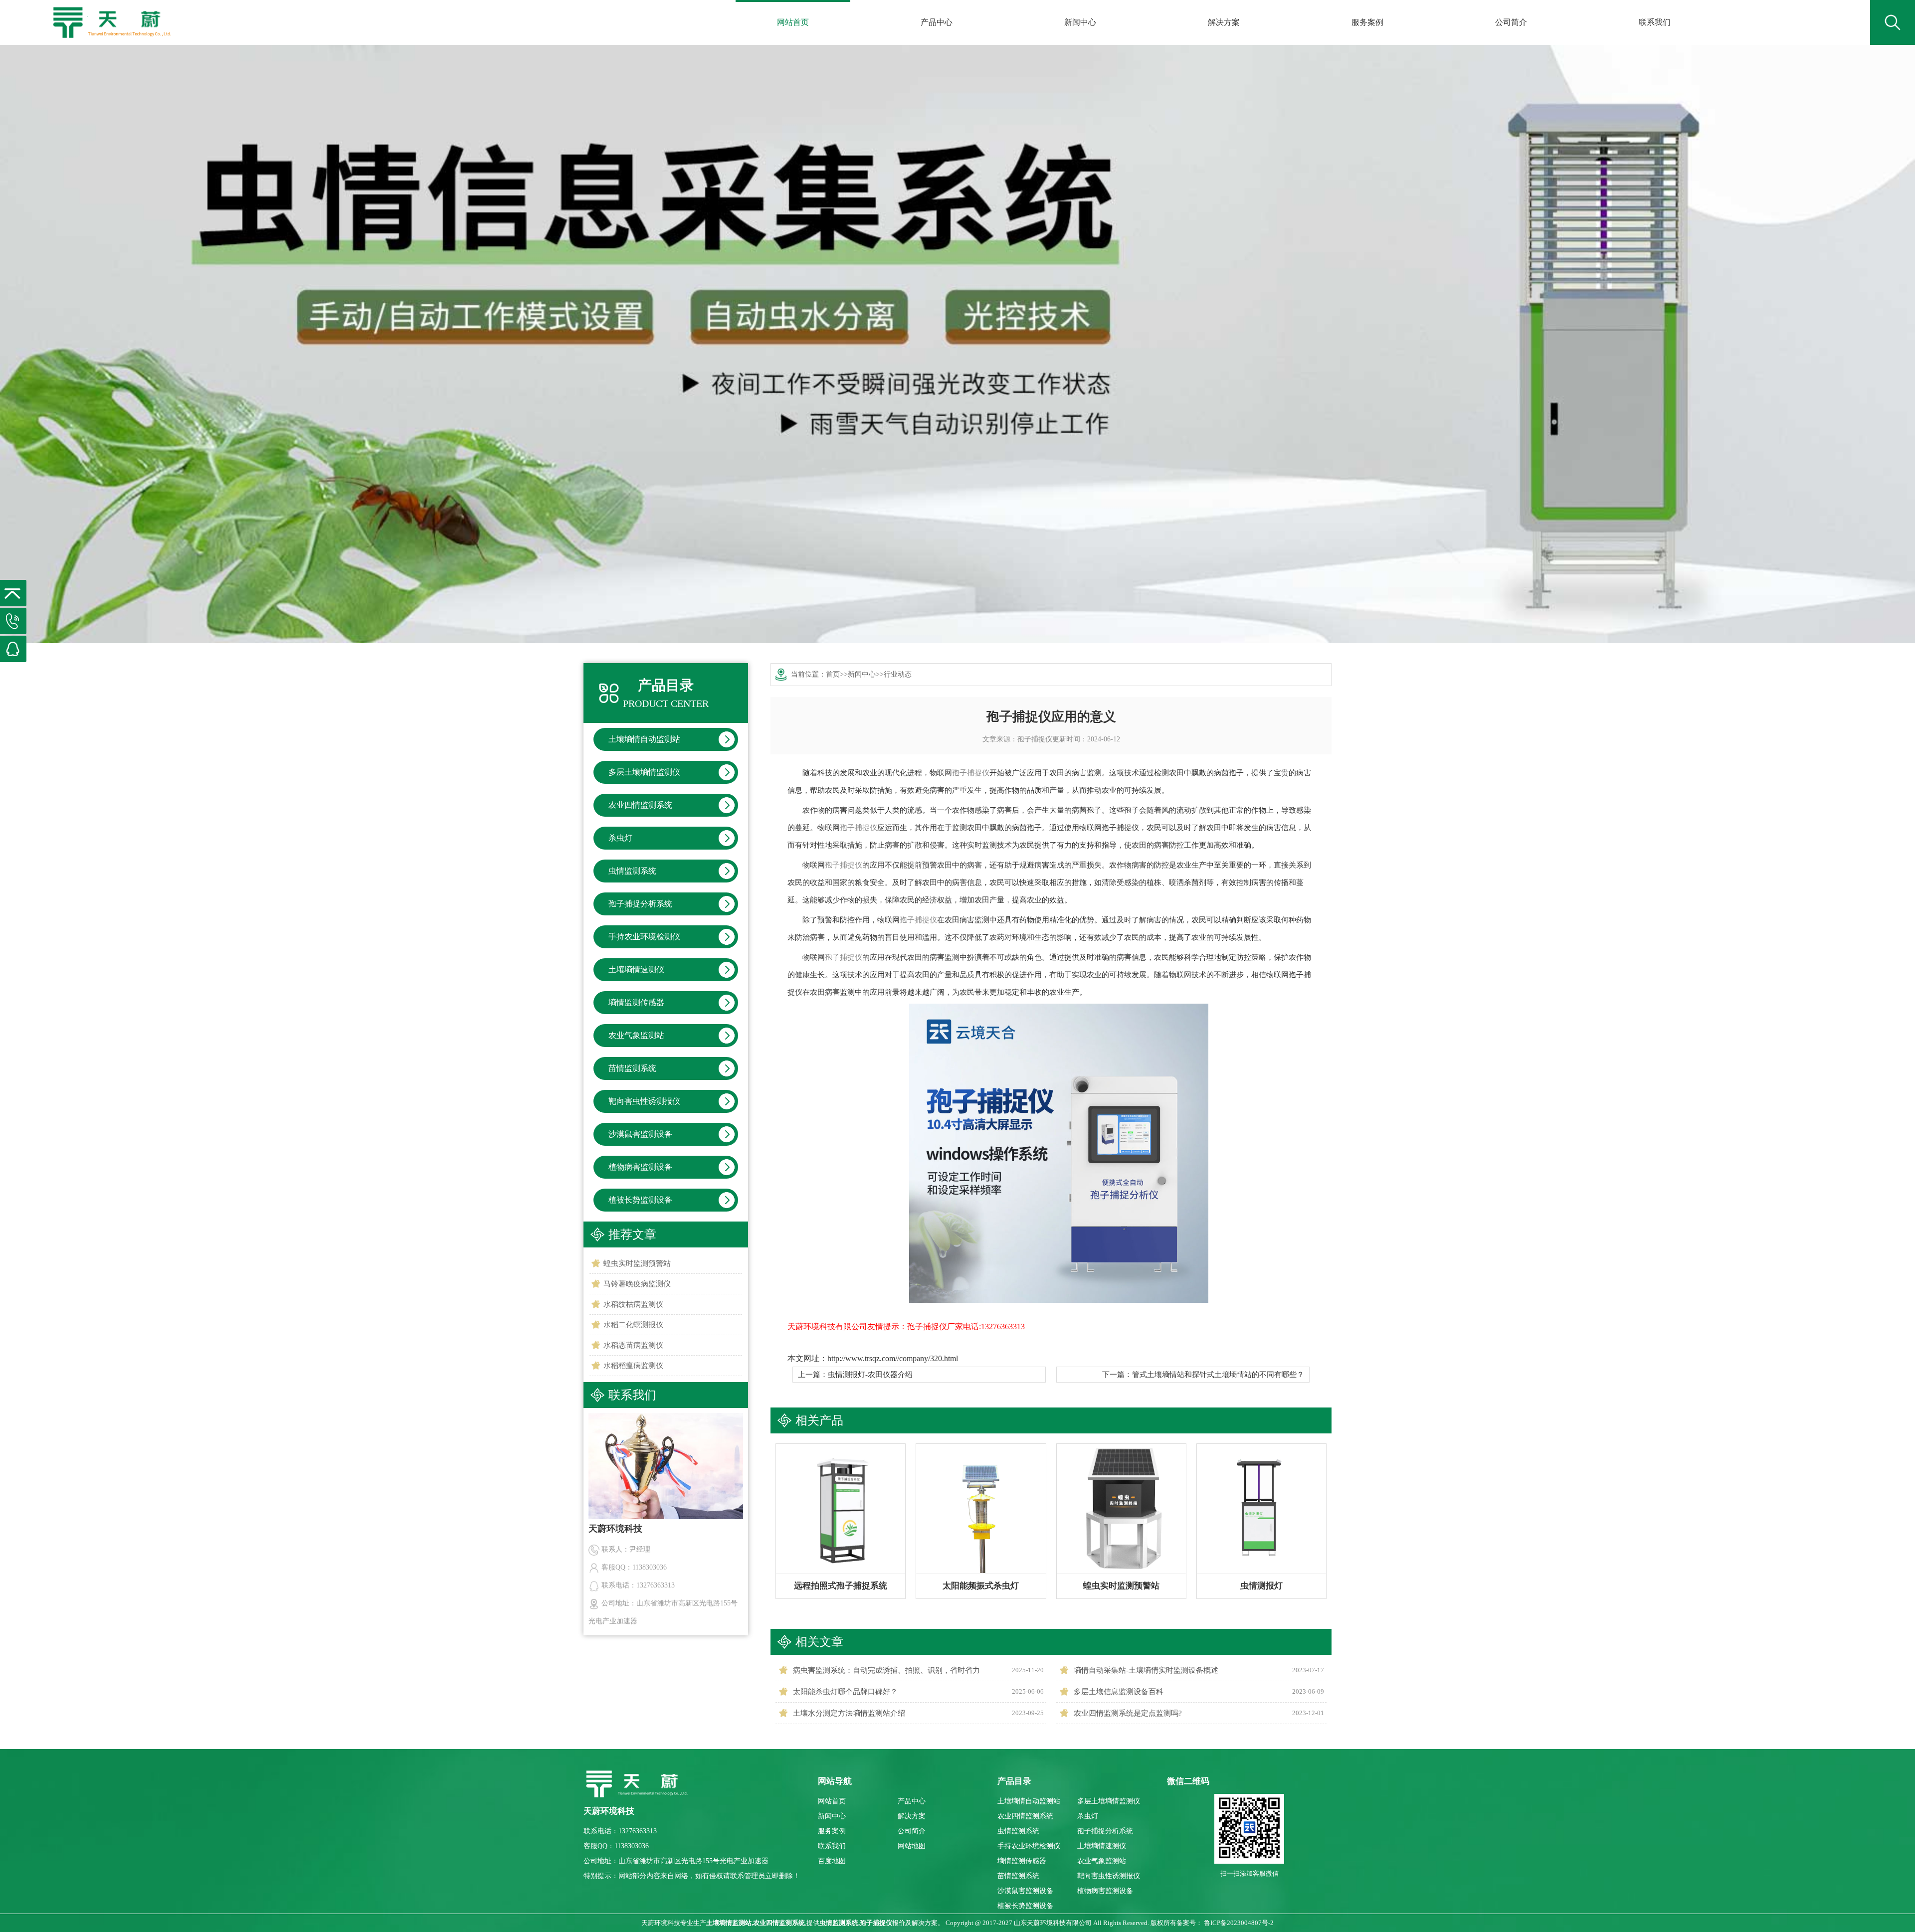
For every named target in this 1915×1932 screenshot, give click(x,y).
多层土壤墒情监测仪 (644, 772)
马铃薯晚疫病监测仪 (637, 1284)
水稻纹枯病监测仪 (633, 1304)
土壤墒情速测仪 (636, 969)
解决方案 (1224, 22)
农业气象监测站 (636, 1035)
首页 (833, 674)
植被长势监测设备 (640, 1200)
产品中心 (937, 22)
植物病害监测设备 (640, 1167)
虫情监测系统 (632, 871)
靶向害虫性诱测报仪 (644, 1101)
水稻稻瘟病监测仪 (633, 1366)
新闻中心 (1080, 22)
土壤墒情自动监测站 (644, 739)
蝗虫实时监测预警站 (637, 1263)
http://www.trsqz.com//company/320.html (893, 1358)
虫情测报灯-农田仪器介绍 (870, 1375)
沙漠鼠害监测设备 (640, 1134)
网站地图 (912, 1846)
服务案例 (1367, 22)
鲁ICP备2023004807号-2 (1239, 1923)
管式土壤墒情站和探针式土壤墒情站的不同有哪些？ (1218, 1375)
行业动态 (898, 674)
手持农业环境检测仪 (644, 937)
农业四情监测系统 (640, 805)
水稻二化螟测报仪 (633, 1325)
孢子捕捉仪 (1035, 739)
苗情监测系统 (632, 1068)
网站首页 (793, 22)
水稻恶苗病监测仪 (633, 1345)
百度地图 (832, 1861)
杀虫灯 (620, 838)
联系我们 (1655, 22)
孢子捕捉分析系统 (640, 904)
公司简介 (1511, 22)
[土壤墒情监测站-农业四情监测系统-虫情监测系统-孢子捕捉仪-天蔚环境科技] (111, 15)
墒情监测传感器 (636, 1002)
